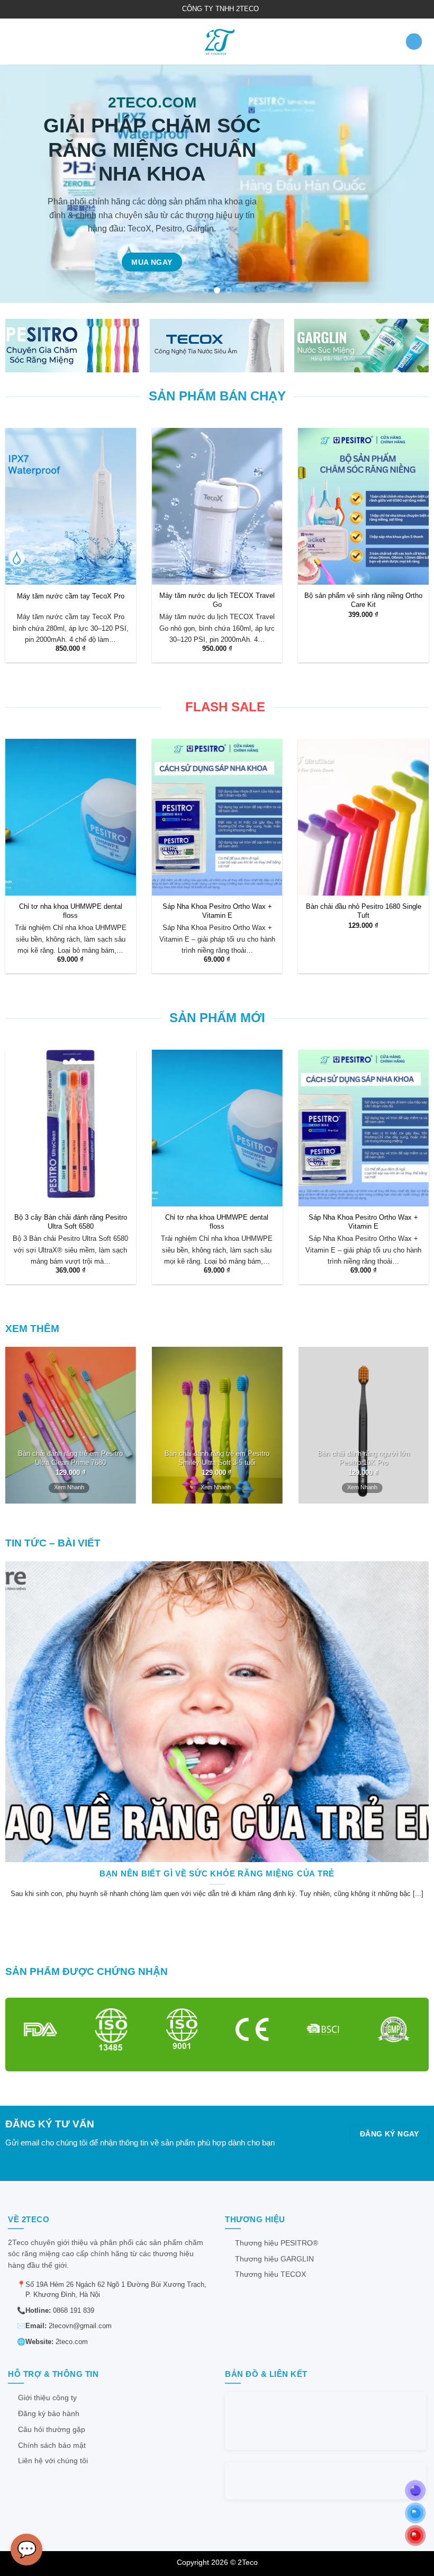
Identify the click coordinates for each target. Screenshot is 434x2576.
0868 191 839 (74, 2310)
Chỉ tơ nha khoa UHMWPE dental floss (71, 911)
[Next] (412, 184)
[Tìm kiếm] (414, 42)
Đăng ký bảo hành (49, 2414)
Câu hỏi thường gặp (52, 2430)
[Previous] (22, 184)
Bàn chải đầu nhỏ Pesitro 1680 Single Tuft (364, 911)
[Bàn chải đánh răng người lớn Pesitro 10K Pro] (363, 1425)
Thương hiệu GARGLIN (274, 2259)
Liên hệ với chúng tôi (53, 2461)
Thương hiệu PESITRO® (277, 2243)
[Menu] (14, 42)
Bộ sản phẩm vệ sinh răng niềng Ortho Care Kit (363, 600)
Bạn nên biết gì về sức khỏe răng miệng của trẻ (217, 1873)
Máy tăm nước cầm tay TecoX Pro (71, 596)
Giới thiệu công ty (47, 2398)
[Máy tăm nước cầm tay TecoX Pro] (71, 506)
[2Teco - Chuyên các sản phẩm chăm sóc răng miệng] (217, 42)
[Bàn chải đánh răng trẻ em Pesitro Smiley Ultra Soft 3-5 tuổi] (217, 1425)
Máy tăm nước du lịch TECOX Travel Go (217, 600)
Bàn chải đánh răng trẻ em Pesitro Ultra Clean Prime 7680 (70, 1458)
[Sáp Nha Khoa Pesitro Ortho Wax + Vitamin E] (217, 817)
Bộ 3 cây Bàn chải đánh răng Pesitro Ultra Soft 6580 (71, 1222)
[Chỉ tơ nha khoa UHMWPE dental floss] (71, 817)
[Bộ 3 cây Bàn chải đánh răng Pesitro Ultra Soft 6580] (71, 1128)
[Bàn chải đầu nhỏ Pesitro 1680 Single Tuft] (363, 817)
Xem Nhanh (69, 1487)
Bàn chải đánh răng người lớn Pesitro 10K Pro (364, 1458)
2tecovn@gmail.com (80, 2326)
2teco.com (72, 2342)
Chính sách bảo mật (52, 2445)
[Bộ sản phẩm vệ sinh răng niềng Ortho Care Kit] (363, 506)
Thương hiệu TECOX (270, 2274)
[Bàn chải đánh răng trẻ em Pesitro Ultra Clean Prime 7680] (71, 1425)
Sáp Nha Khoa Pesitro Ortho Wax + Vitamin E (217, 911)
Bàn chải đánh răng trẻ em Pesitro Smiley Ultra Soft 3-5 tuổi (217, 1458)
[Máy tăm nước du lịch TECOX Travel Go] (217, 506)
